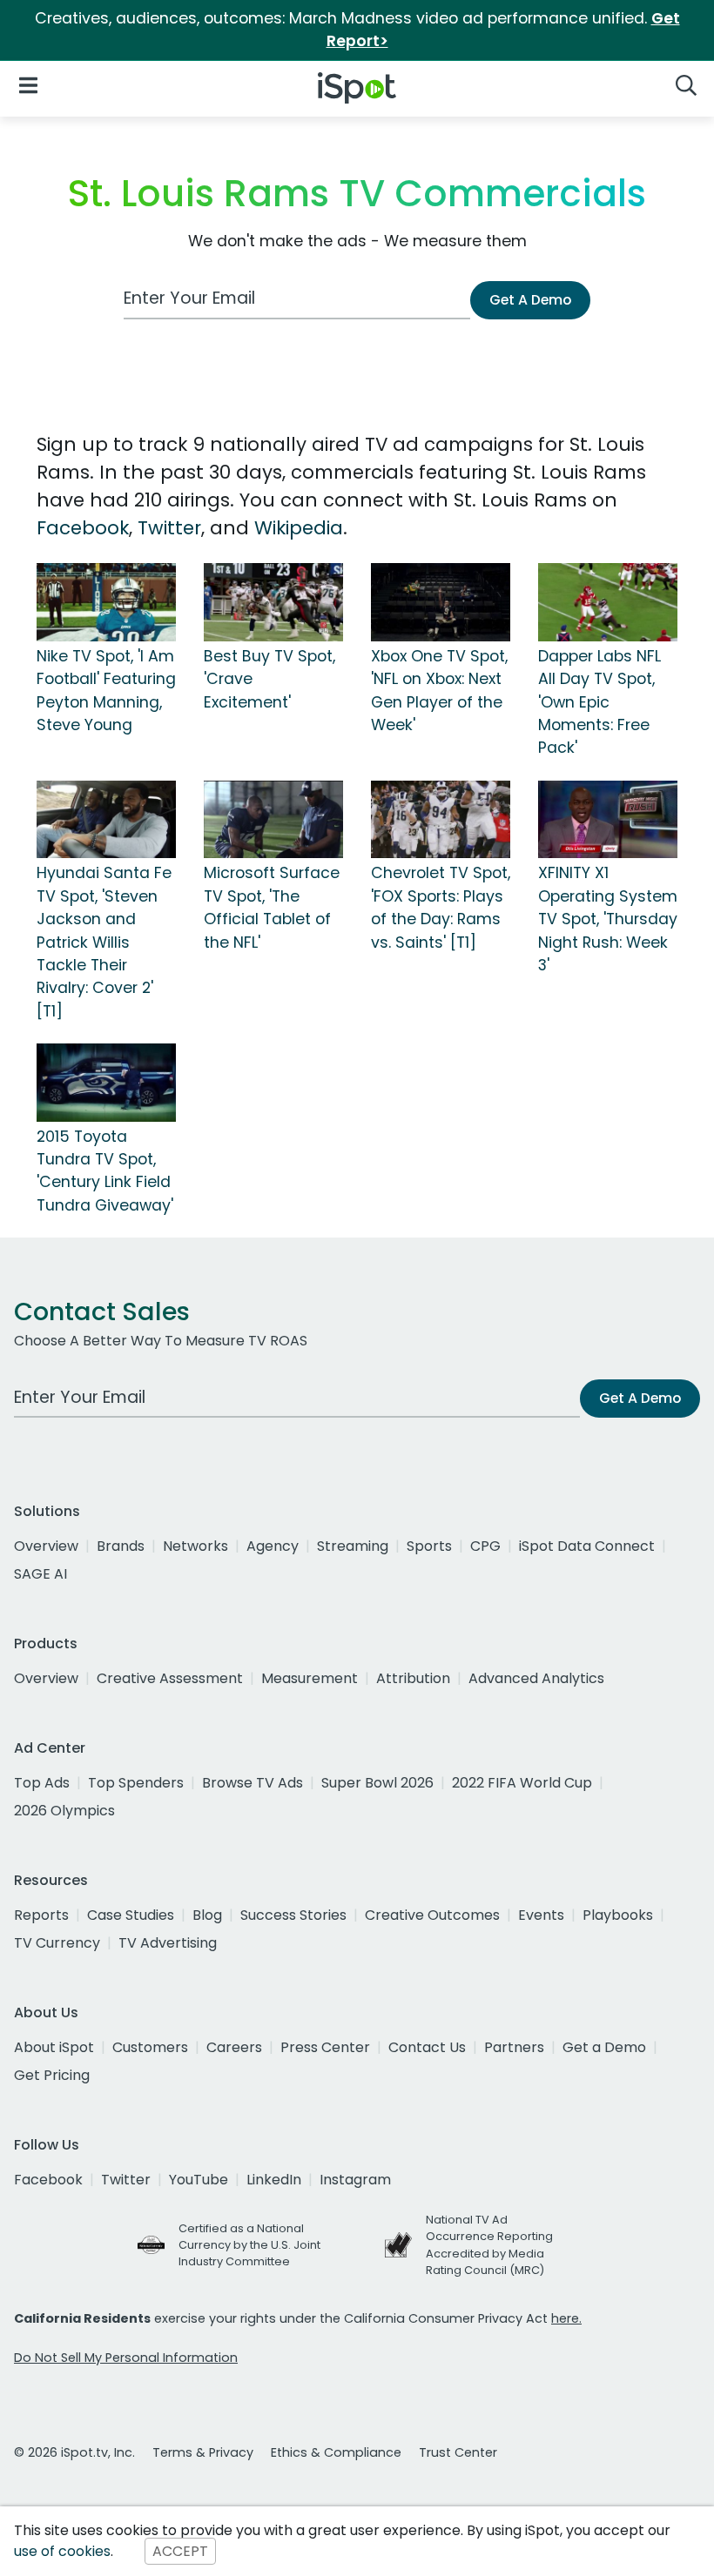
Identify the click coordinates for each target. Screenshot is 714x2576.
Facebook (83, 528)
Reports (41, 1915)
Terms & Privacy (203, 2452)
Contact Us (427, 2047)
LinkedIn (274, 2180)
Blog (207, 1915)
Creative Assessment (170, 1678)
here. (566, 2318)
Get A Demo (530, 300)
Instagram (355, 2180)
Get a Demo (604, 2047)
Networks (195, 1546)
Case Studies (131, 1915)
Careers (234, 2047)
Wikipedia (299, 528)
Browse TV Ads (253, 1783)
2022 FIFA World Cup (522, 1783)
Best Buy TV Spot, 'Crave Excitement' (269, 679)
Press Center (325, 2047)
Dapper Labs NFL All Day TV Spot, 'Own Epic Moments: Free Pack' (599, 702)
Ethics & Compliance (336, 2452)
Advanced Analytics (536, 1678)
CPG (485, 1546)
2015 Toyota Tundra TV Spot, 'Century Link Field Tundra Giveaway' (105, 1171)
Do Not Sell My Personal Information (126, 2358)
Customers (150, 2047)
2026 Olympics (64, 1811)
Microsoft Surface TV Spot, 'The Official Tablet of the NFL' (272, 907)
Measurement (310, 1678)
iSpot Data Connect (587, 1546)
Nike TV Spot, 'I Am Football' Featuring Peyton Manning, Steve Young (106, 691)
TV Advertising (168, 1943)
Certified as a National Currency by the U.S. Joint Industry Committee (249, 2245)
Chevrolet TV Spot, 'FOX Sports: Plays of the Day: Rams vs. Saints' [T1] (441, 907)
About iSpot (54, 2047)
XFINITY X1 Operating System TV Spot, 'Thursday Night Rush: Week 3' (608, 919)
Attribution (413, 1678)
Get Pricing (52, 2075)
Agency (273, 1546)
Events (541, 1915)
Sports (429, 1546)
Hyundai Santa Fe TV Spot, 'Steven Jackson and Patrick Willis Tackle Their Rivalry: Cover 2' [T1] (104, 942)
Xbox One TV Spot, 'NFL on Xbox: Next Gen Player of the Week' (439, 691)
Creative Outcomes (432, 1915)
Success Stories (293, 1915)
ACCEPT (180, 2551)
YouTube (199, 2180)
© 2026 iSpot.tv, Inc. (74, 2452)
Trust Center (458, 2452)
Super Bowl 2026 (377, 1783)
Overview (46, 1546)
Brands (121, 1546)
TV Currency (57, 1943)
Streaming (353, 1546)
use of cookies (62, 2551)
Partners (514, 2047)
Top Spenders (136, 1783)
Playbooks (618, 1915)
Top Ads (42, 1783)
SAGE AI (40, 1574)
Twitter (169, 528)
